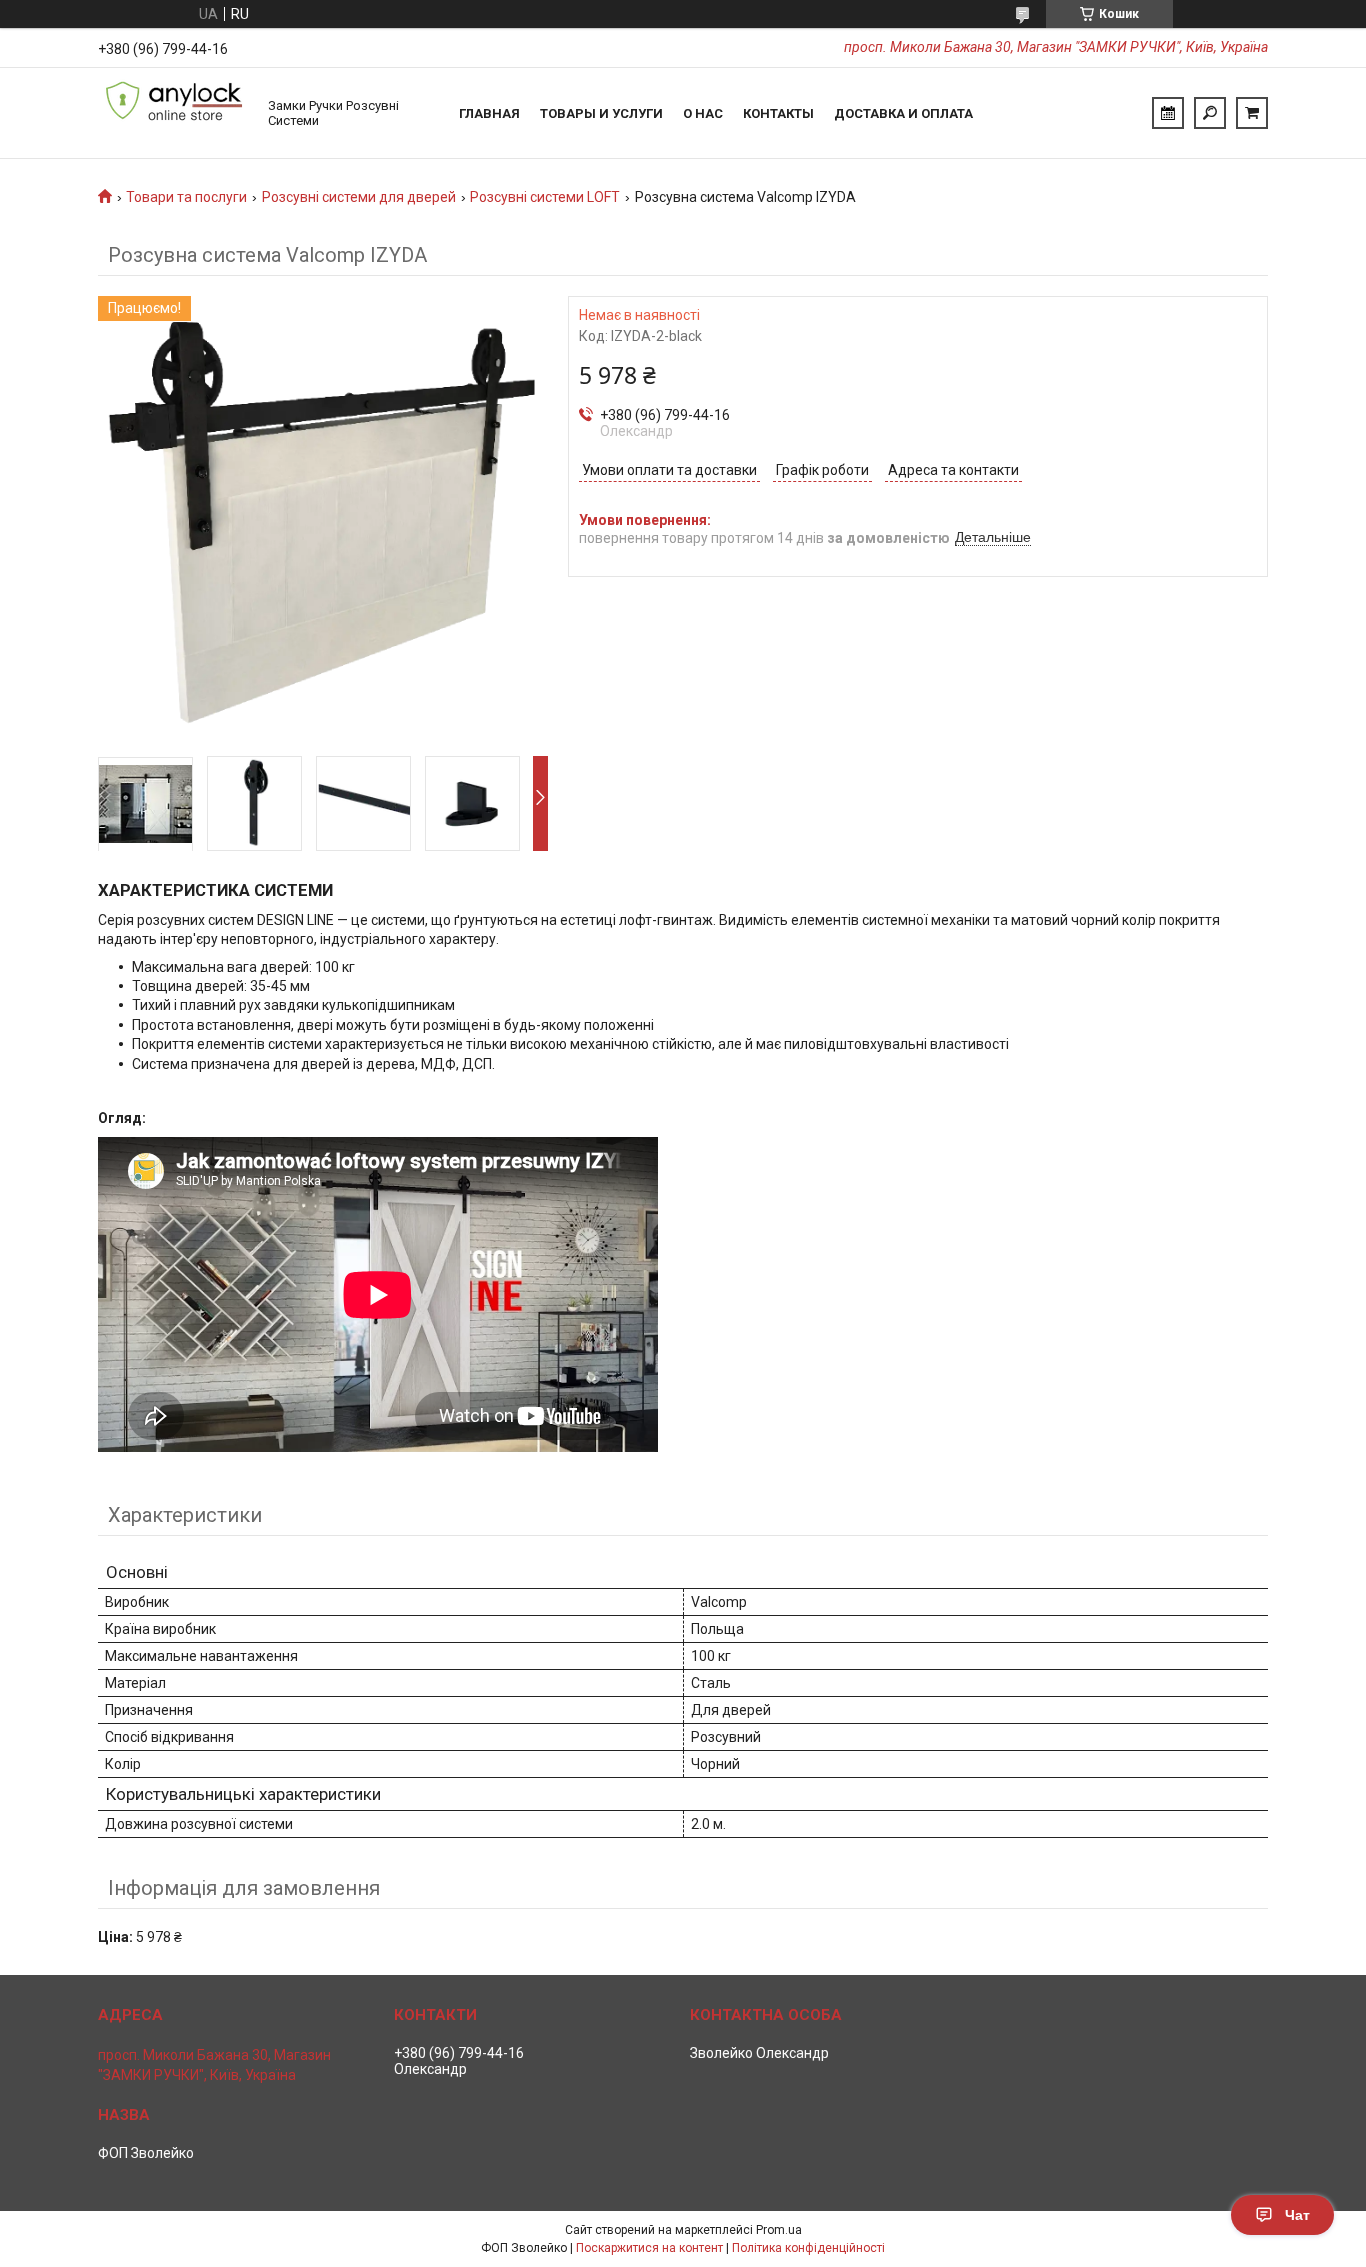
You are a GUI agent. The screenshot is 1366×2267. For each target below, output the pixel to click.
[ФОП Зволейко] (173, 113)
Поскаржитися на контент (649, 2248)
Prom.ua (779, 2230)
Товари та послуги (186, 197)
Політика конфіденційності (808, 2248)
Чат (1297, 2215)
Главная (489, 113)
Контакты (778, 113)
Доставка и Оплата (903, 113)
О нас (703, 113)
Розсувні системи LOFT (545, 197)
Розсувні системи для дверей (359, 197)
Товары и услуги (601, 113)
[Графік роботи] (1168, 113)
